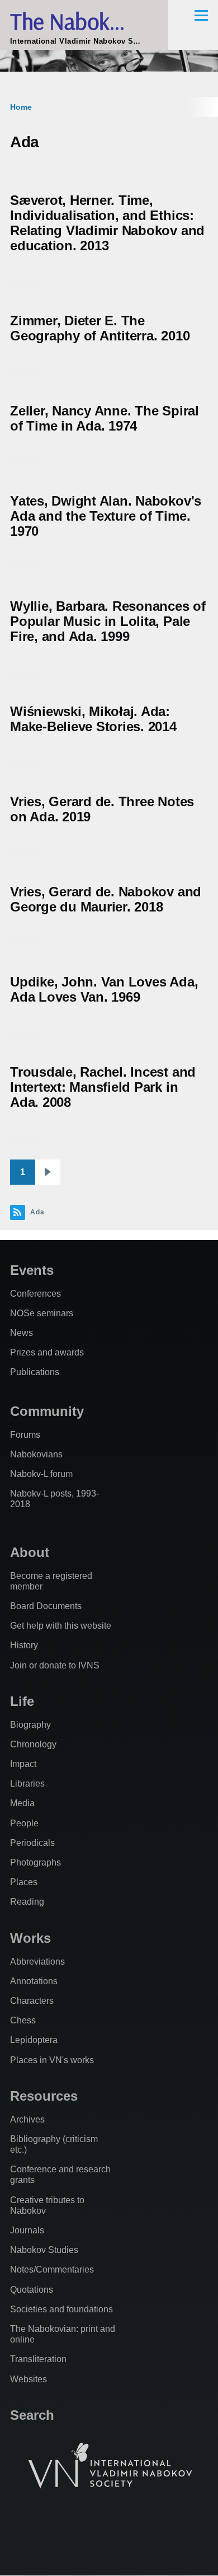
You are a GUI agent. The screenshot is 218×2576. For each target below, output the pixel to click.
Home (21, 107)
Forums (25, 1435)
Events (32, 1270)
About (30, 1552)
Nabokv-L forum (41, 1474)
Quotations (32, 2290)
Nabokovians (36, 1454)
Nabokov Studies (44, 2250)
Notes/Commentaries (52, 2269)
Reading (27, 1902)
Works (30, 1938)
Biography (30, 1725)
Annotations (34, 1981)
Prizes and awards (47, 1352)
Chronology (33, 1744)
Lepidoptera (34, 2040)
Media (22, 1803)
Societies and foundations (61, 2309)
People (24, 1823)
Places (24, 1882)
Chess (23, 2020)
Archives (27, 2119)
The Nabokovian (84, 21)
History (24, 1645)
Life (22, 1701)
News (22, 1333)
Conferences (35, 1294)
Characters (32, 2001)
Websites (29, 2379)
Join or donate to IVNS (55, 1665)
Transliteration (38, 2359)
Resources (44, 2096)
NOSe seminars (42, 1313)
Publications (35, 1372)
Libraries (27, 1783)
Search (32, 2415)
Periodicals (32, 1843)
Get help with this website (61, 1626)
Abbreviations (37, 1962)
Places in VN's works (52, 2060)
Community (47, 1411)
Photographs (35, 1862)
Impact (23, 1764)
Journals (27, 2230)
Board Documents (46, 1606)
